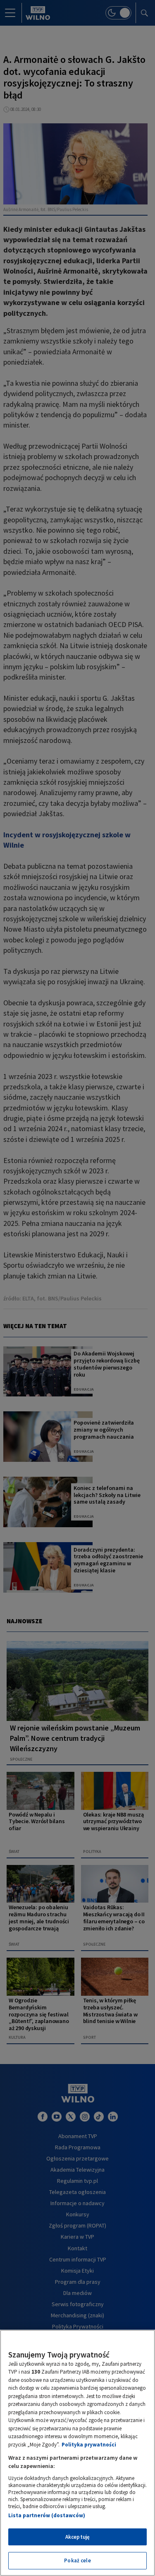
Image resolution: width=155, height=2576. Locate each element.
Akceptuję (77, 2537)
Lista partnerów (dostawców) (47, 2515)
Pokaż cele (77, 2560)
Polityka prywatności (89, 2445)
